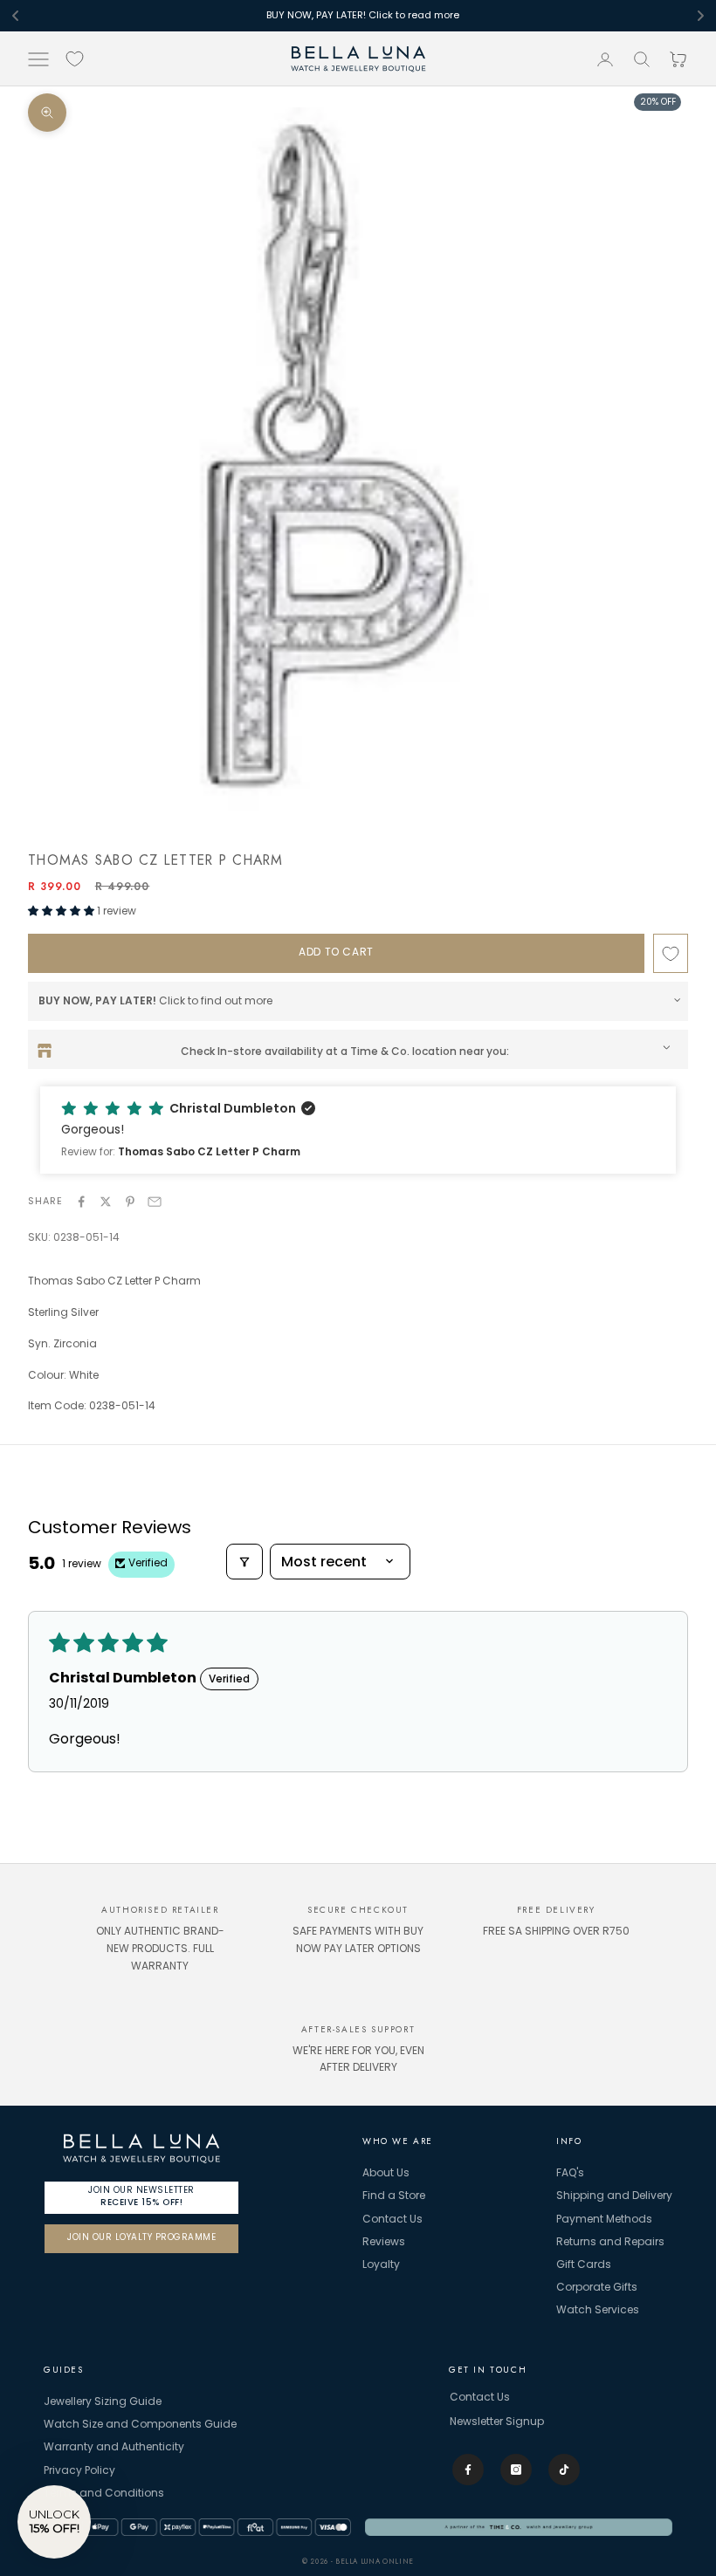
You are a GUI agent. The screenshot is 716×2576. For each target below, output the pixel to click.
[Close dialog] (475, 1136)
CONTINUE (358, 1404)
